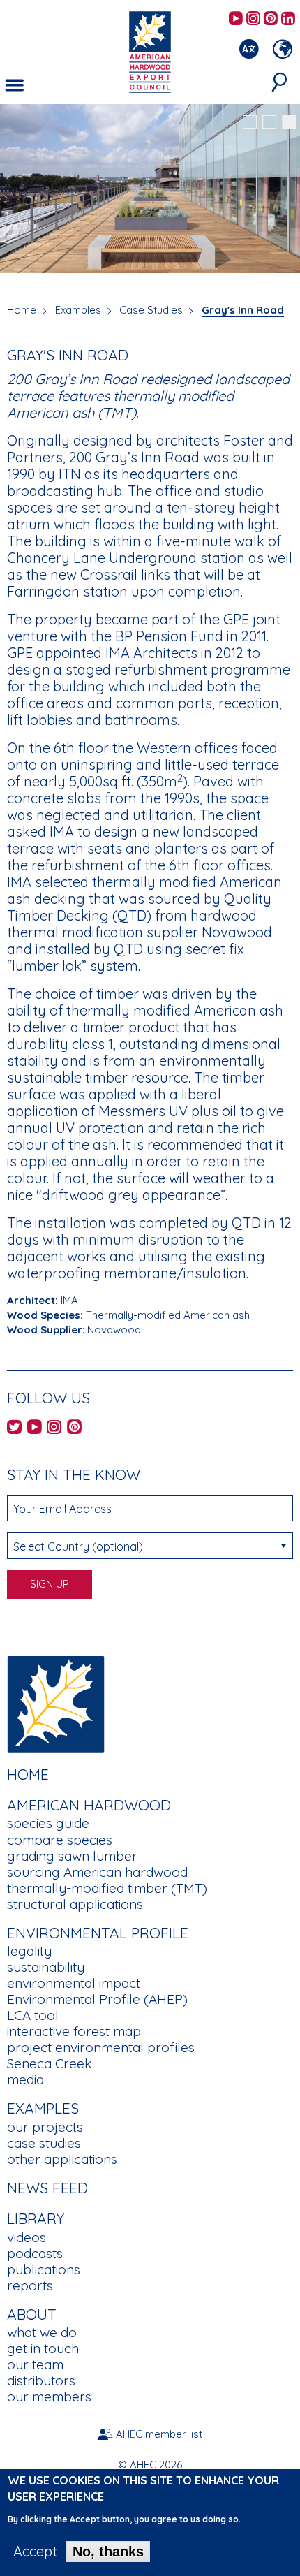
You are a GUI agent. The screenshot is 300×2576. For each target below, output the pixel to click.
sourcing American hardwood (97, 1872)
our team (35, 2364)
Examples (78, 310)
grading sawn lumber (72, 1856)
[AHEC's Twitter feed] (14, 1428)
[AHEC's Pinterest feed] (271, 19)
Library (36, 2218)
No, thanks (108, 2552)
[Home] (56, 1703)
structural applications (75, 1904)
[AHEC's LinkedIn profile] (288, 19)
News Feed (47, 2188)
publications (44, 2269)
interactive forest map (74, 2031)
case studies (44, 2143)
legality (29, 1951)
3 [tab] (289, 122)
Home (22, 310)
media (25, 2079)
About (32, 2314)
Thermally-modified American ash (168, 1315)
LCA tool (33, 2015)
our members (49, 2396)
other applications (62, 2159)
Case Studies (151, 310)
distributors (41, 2380)
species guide (48, 1823)
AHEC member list (159, 2434)
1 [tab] (250, 122)
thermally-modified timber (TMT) (107, 1888)
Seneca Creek (49, 2063)
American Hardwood (89, 1805)
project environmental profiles (101, 2047)
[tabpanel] (150, 190)
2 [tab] (269, 122)
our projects (45, 2127)
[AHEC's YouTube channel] (236, 19)
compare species (60, 1840)
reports (30, 2285)
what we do (42, 2332)
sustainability (46, 1967)
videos (27, 2237)
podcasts (35, 2253)
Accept (35, 2552)
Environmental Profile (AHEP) (97, 1999)
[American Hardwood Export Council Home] (150, 51)
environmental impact (74, 1983)
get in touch (43, 2348)
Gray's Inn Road (243, 310)
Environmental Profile (98, 1933)
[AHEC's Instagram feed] (253, 19)
